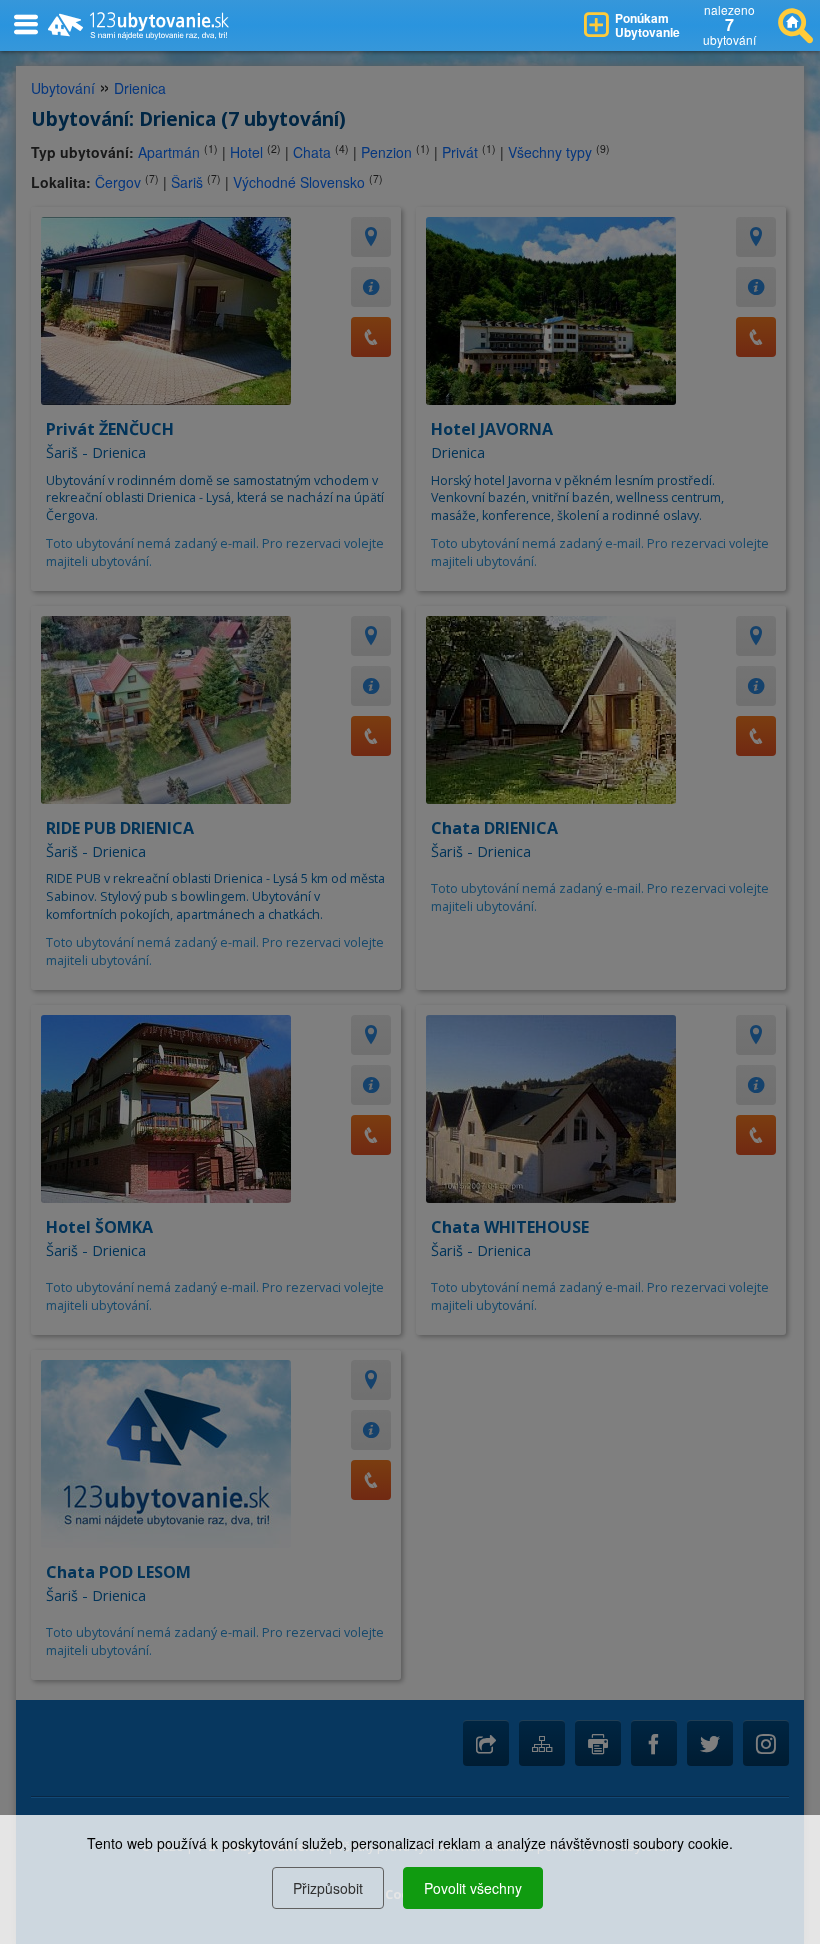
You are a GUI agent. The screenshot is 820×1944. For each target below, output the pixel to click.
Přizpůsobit (328, 1888)
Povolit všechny (473, 1888)
